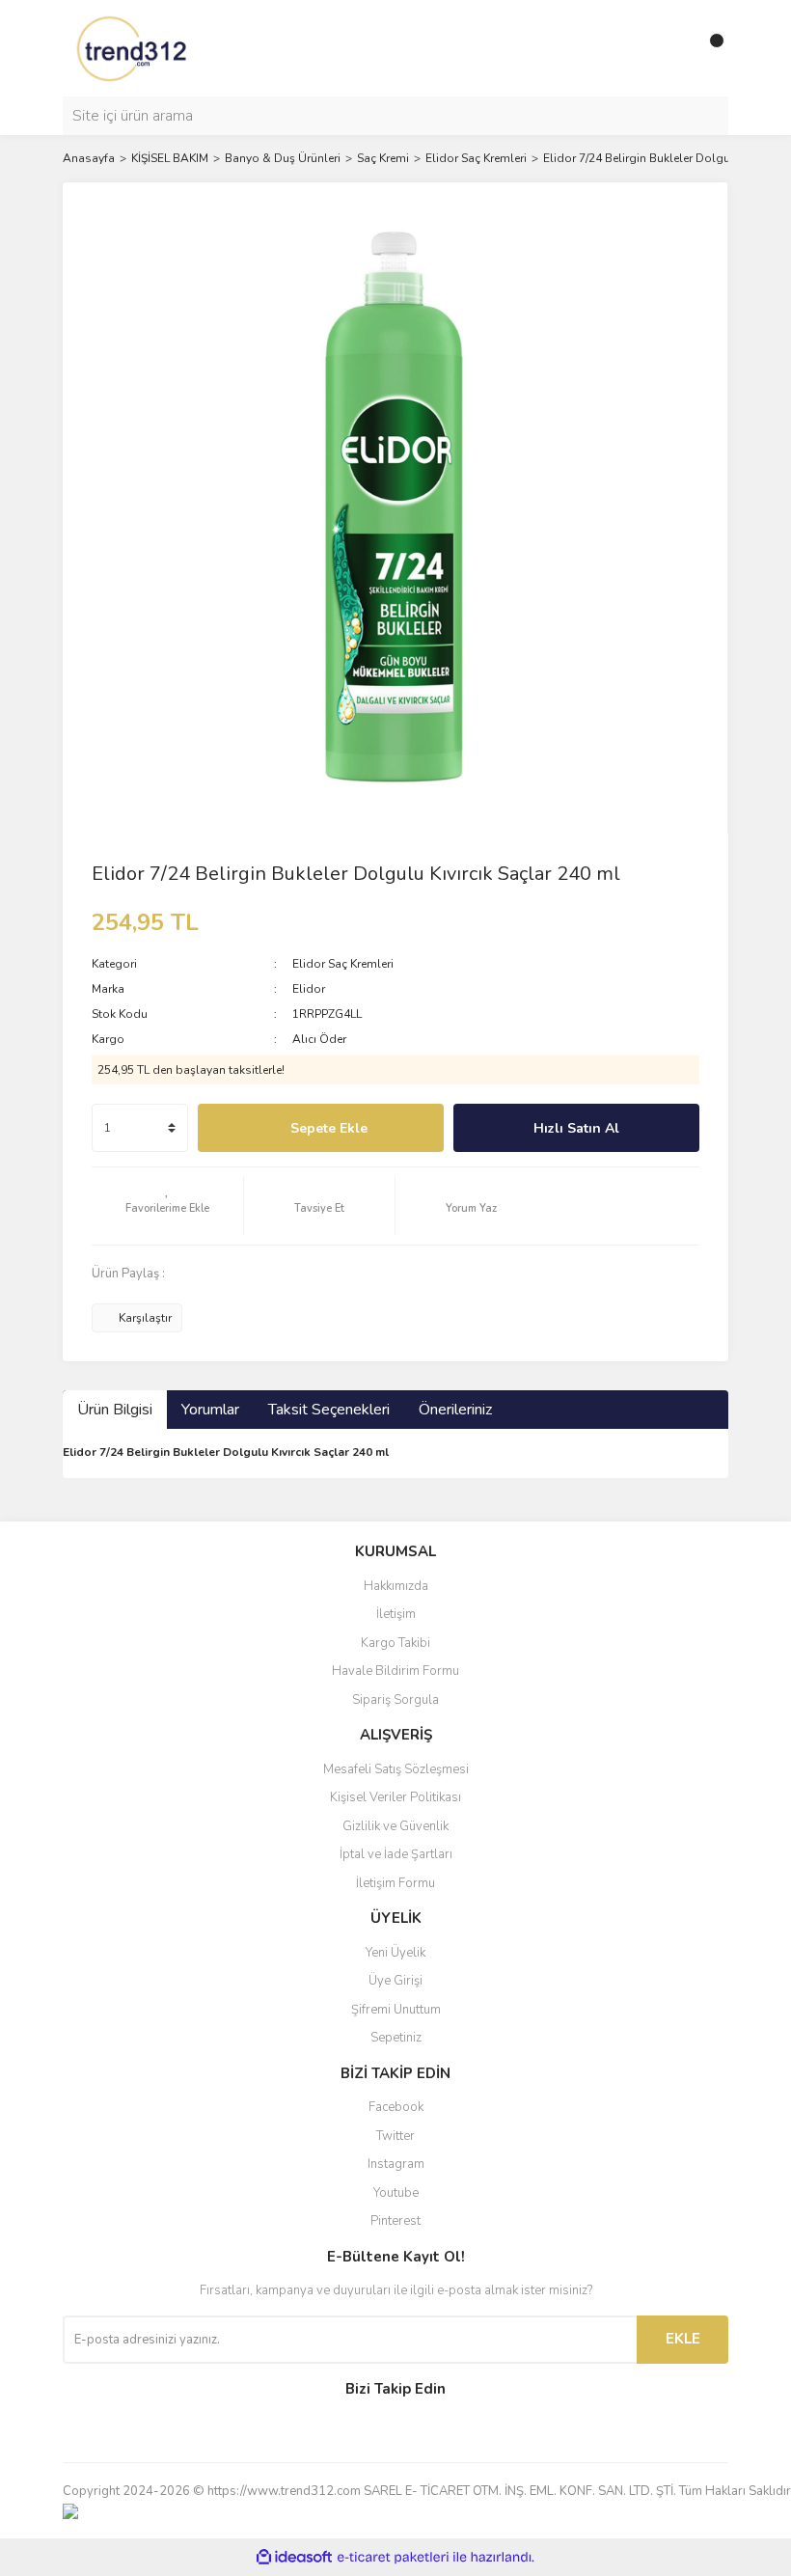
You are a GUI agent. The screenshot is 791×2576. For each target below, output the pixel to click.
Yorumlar (210, 1410)
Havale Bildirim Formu (395, 1671)
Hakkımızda (396, 1586)
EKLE (683, 2339)
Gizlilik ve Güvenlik (395, 1826)
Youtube (396, 2193)
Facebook (396, 2107)
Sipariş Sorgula (395, 1700)
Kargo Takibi (395, 1643)
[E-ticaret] (393, 2557)
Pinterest (395, 2221)
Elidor (309, 989)
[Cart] (709, 48)
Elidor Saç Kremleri (343, 964)
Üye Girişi (395, 1981)
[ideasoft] (294, 2557)
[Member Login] (670, 48)
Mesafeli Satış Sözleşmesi (396, 1769)
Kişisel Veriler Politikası (395, 1797)
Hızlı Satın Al (576, 1128)
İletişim (396, 1614)
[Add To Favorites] (167, 1206)
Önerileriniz (455, 1410)
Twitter (395, 2136)
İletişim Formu (395, 1883)
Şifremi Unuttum (396, 2010)
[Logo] (133, 47)
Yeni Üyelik (395, 1953)
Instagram (396, 2164)
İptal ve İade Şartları (396, 1854)
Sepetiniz (396, 2038)
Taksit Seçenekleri (329, 1410)
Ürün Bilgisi (115, 1410)
